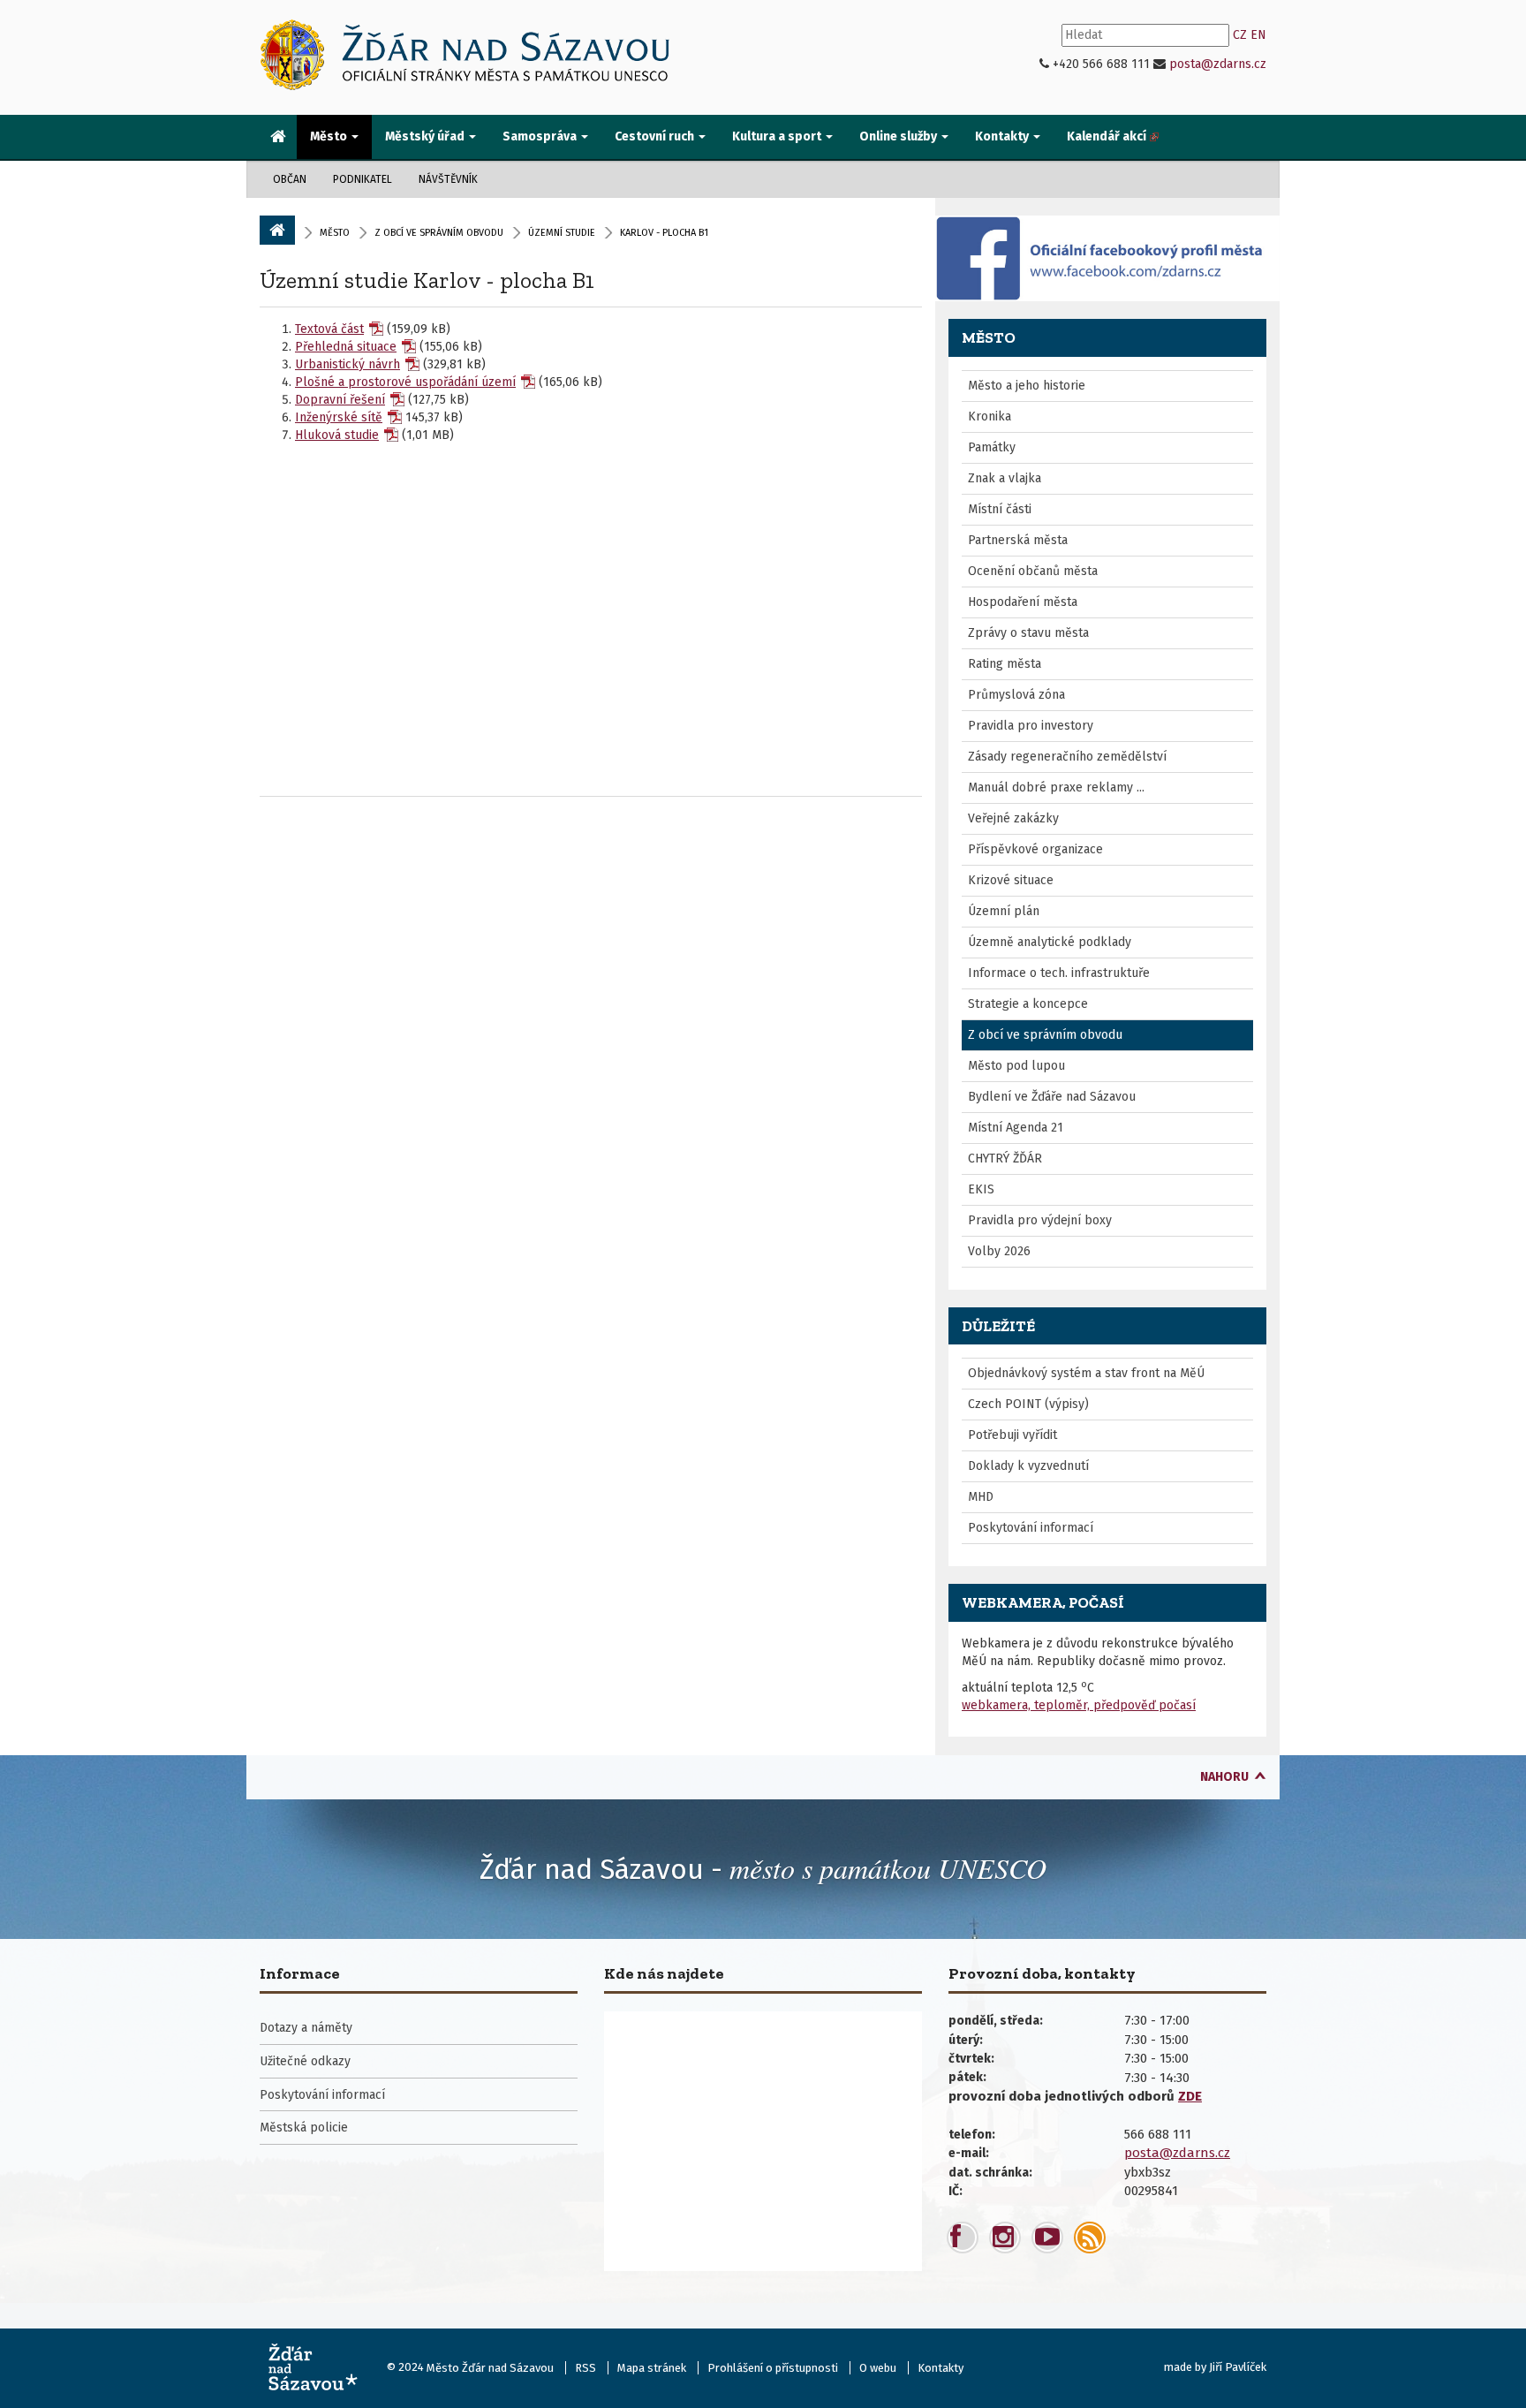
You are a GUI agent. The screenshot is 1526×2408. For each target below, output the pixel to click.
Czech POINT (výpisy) (1028, 1404)
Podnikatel (363, 179)
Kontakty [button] (1003, 136)
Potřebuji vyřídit (1012, 1435)
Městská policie (304, 2128)
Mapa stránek (652, 2368)
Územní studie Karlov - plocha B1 (427, 280)
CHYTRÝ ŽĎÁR (1005, 1159)
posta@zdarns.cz (1218, 64)
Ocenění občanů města (1033, 571)
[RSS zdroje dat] (1090, 2238)
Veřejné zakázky (1013, 818)
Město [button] (330, 136)
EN (1258, 35)
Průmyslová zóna (1016, 695)
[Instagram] (1005, 2238)
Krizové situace (1011, 880)
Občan (290, 179)
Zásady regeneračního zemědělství (1067, 757)
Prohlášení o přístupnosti (773, 2368)
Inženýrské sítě (339, 417)
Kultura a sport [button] (778, 136)
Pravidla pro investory (1031, 726)
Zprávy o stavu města (1028, 633)
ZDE (1190, 2096)
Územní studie (562, 233)
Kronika (990, 416)
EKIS (981, 1189)
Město (335, 233)
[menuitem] (278, 138)
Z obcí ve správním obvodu (439, 233)
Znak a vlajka (1005, 478)
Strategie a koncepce (1028, 1004)
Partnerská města (1018, 540)
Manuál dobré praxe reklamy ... (1056, 788)
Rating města (1005, 664)
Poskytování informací (1031, 1528)
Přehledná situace (346, 347)
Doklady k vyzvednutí (1028, 1466)
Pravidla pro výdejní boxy (1040, 1220)
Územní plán (1004, 911)
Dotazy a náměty (306, 2028)
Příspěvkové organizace (1035, 849)
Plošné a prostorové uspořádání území (405, 382)
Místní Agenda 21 (1016, 1128)
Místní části (1000, 509)
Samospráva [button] (541, 136)
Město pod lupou (1016, 1066)
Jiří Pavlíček (1238, 2367)
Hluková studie (337, 435)
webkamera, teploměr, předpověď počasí (1079, 1705)
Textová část (329, 329)
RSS (585, 2368)
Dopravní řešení (340, 400)
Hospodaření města (1023, 602)
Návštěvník (448, 179)
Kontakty (941, 2368)
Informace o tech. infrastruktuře (1059, 973)
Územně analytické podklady (1050, 942)
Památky (992, 447)
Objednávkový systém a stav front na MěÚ (1086, 1373)
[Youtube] (1047, 2238)
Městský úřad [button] (426, 136)
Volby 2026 (999, 1251)
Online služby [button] (899, 136)
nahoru (1224, 1777)
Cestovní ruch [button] (656, 136)
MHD (981, 1497)
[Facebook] (963, 2238)
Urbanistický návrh (348, 364)
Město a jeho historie (1027, 386)
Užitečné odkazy (305, 2061)
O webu (878, 2368)
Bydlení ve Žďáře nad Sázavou (1052, 1097)
